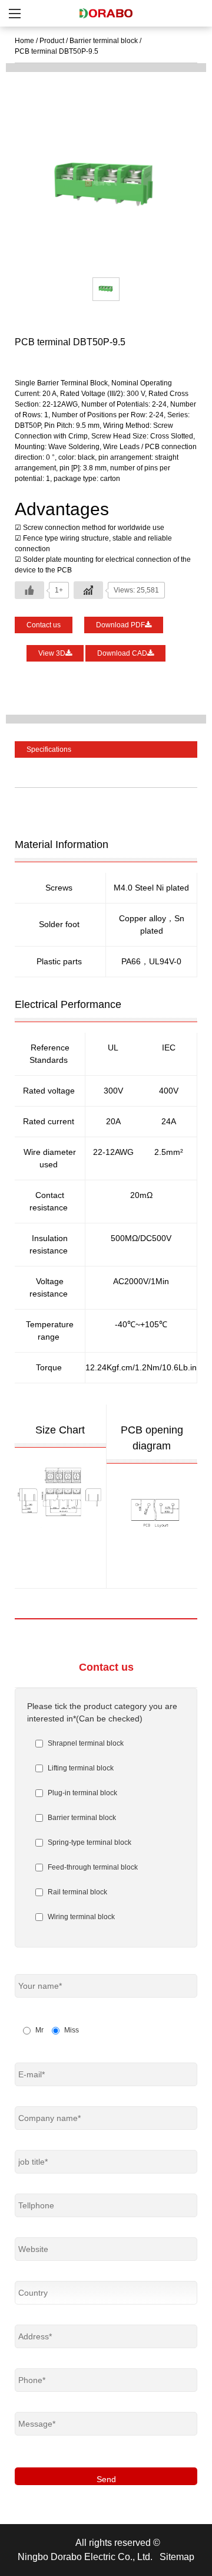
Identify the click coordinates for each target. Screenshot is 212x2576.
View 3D (52, 653)
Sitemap (177, 2557)
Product (52, 41)
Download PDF (120, 625)
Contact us (44, 625)
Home (24, 41)
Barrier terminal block (104, 41)
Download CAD (122, 653)
